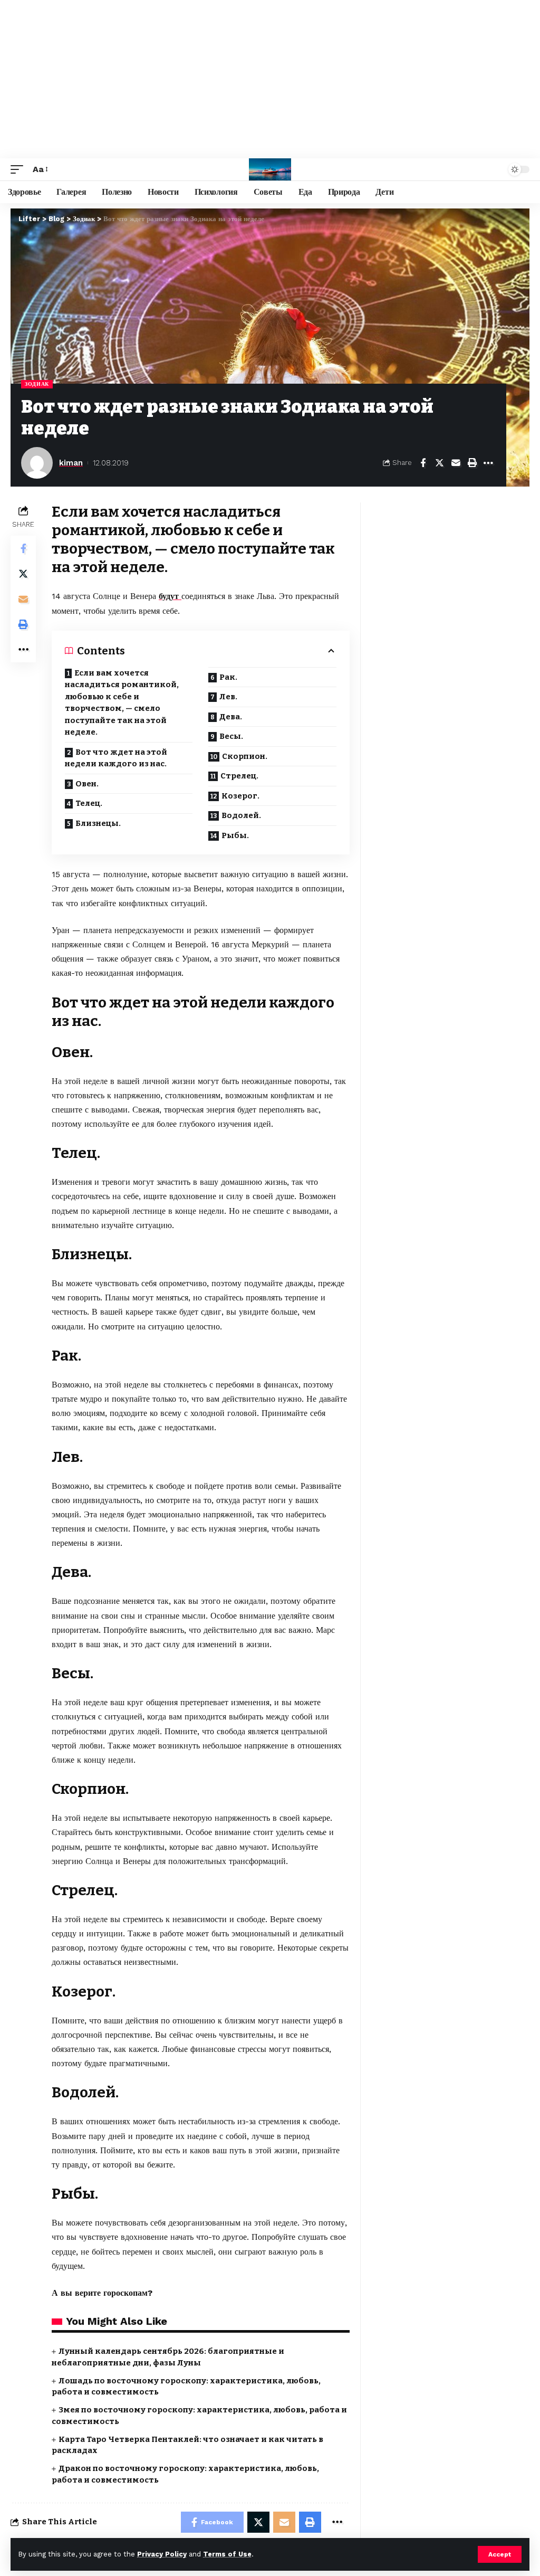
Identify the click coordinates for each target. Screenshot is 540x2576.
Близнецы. (98, 823)
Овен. (87, 784)
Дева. (231, 717)
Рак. (228, 677)
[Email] (456, 463)
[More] (488, 463)
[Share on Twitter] (439, 463)
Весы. (231, 736)
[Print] (472, 463)
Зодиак (37, 384)
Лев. (228, 697)
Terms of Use (227, 2554)
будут (170, 596)
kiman (71, 463)
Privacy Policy (162, 2554)
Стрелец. (239, 776)
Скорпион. (245, 756)
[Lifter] (270, 169)
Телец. (89, 803)
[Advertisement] (270, 79)
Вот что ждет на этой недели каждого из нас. (116, 758)
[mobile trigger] (20, 169)
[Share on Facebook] (423, 463)
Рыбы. (235, 835)
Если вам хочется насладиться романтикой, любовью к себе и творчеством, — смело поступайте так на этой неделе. (122, 703)
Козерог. (240, 796)
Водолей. (241, 815)
